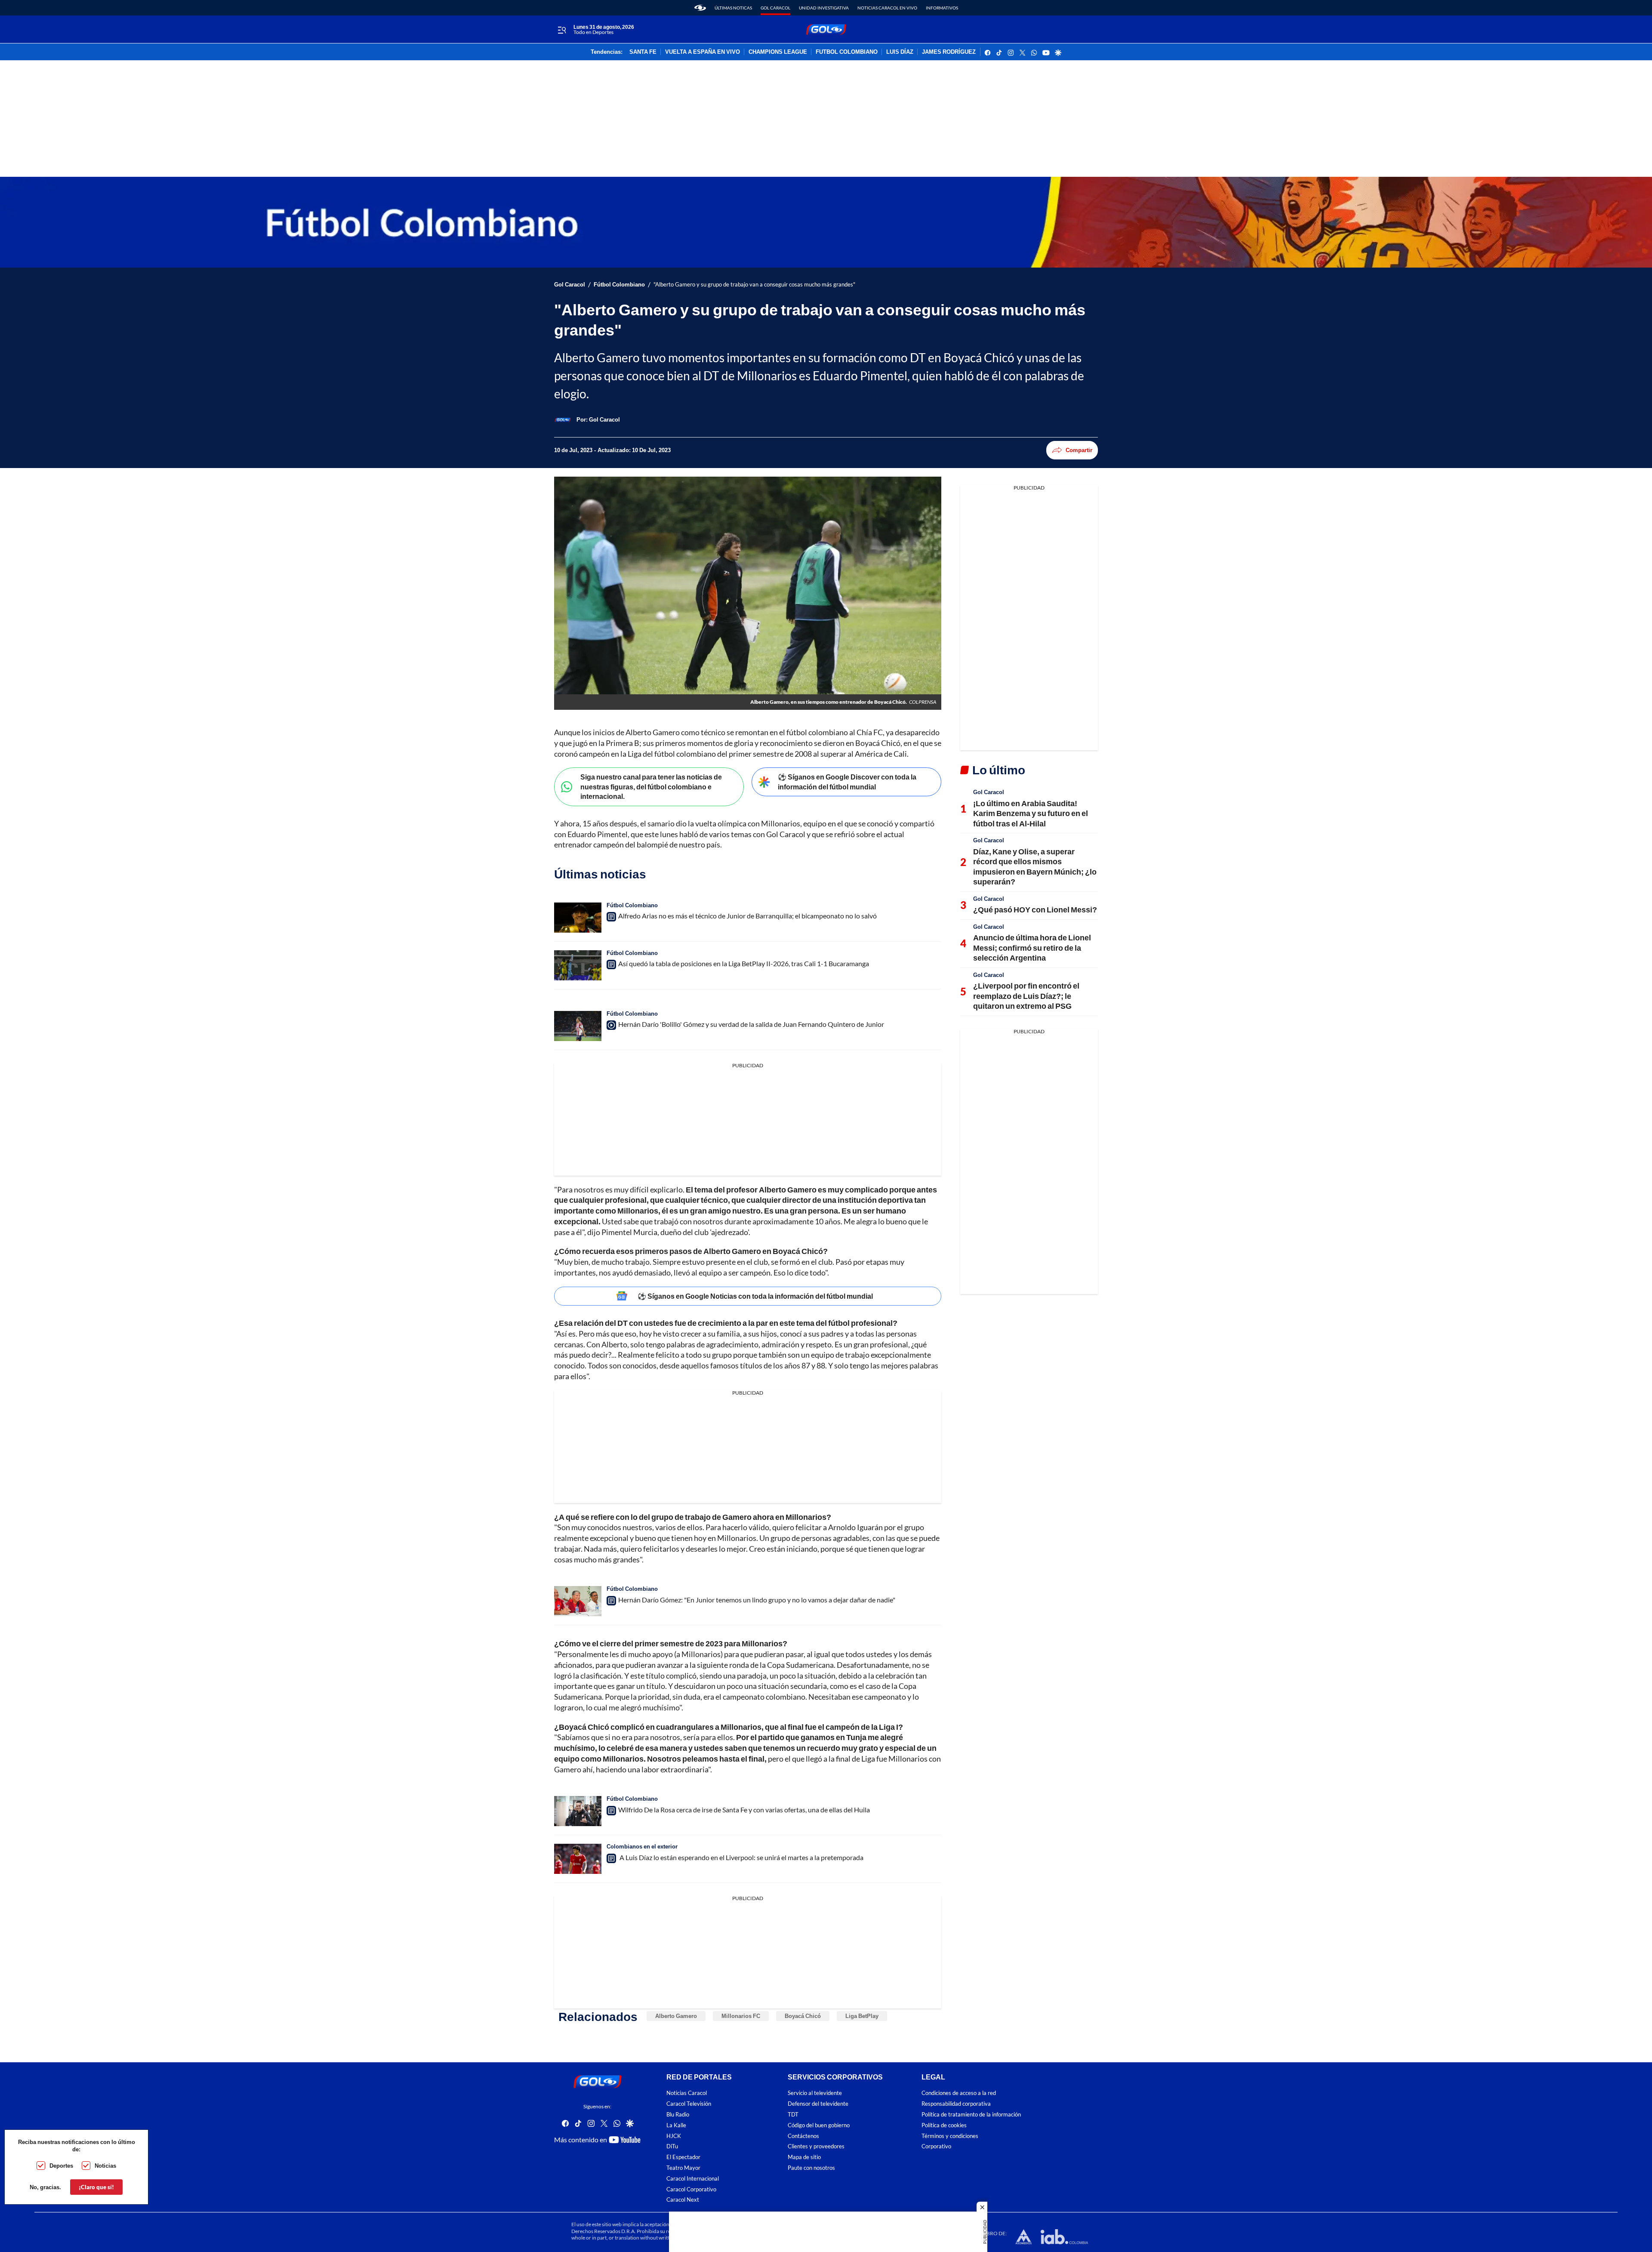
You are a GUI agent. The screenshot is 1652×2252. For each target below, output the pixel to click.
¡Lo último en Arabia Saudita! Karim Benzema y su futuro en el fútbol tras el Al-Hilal (1031, 813)
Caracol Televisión (689, 2104)
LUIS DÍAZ (900, 52)
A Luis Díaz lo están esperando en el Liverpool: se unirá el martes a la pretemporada (741, 1857)
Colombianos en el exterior (642, 1846)
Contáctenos (803, 2136)
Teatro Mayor (683, 2168)
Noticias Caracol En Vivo (887, 8)
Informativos (942, 8)
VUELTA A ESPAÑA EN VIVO (703, 52)
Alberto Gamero (676, 2016)
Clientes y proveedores (816, 2147)
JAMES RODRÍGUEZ (949, 52)
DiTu (672, 2147)
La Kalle (676, 2125)
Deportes (61, 2166)
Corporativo (936, 2147)
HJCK (674, 2136)
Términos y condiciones (950, 2136)
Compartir (1079, 450)
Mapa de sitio (804, 2157)
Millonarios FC (741, 2016)
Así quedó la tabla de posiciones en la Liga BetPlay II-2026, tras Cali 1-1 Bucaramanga (744, 963)
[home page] (700, 8)
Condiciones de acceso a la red (959, 2093)
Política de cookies (944, 2125)
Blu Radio (678, 2115)
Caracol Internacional (693, 2179)
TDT (793, 2115)
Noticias (105, 2166)
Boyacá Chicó (803, 2016)
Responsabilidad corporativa (956, 2104)
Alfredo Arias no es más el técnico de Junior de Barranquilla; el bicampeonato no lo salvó (747, 916)
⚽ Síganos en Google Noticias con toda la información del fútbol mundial (755, 1296)
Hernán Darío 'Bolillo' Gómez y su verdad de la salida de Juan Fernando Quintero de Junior (751, 1024)
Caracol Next (683, 2200)
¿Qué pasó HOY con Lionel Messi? (1035, 909)
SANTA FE (643, 52)
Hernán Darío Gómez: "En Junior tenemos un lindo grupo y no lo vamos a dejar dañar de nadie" (757, 1600)
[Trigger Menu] (562, 30)
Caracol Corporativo (691, 2189)
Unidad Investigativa (824, 8)
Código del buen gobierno (819, 2125)
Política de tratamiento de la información (971, 2115)
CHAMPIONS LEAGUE (778, 52)
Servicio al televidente (815, 2093)
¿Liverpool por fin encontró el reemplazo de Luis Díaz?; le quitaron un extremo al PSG (1026, 996)
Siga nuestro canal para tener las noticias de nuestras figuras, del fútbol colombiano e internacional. (651, 786)
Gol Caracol (775, 8)
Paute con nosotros (811, 2168)
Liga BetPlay (862, 2016)
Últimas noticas (733, 8)
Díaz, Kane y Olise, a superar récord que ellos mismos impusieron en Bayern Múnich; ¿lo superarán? (1035, 866)
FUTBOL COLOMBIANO (847, 52)
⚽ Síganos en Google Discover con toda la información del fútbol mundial (847, 782)
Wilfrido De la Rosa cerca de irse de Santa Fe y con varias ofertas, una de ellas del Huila (744, 1810)
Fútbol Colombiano (619, 285)
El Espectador (683, 2157)
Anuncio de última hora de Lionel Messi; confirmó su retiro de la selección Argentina (1032, 947)
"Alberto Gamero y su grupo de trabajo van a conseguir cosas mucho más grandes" (754, 285)
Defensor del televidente (818, 2104)
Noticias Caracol (687, 2093)
